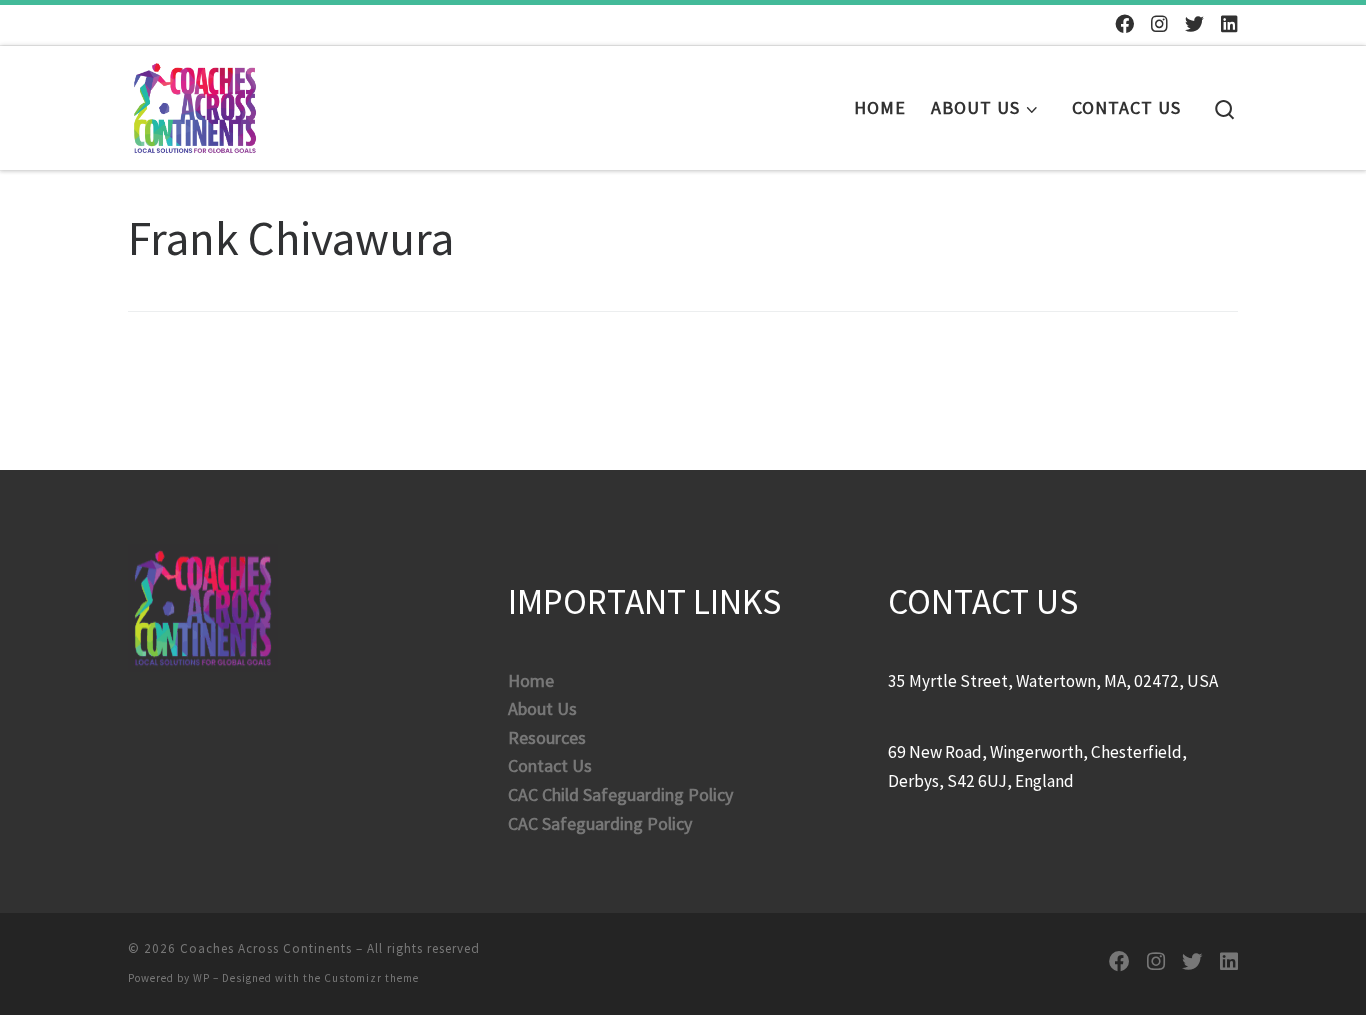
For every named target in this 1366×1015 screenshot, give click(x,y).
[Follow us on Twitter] (1194, 25)
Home (531, 680)
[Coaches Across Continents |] (195, 102)
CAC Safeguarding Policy (600, 823)
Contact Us (550, 765)
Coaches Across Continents (266, 948)
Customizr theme (371, 978)
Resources (547, 737)
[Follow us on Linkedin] (1229, 25)
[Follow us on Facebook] (1124, 25)
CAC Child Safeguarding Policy (620, 794)
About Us (542, 708)
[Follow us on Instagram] (1159, 25)
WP (201, 978)
